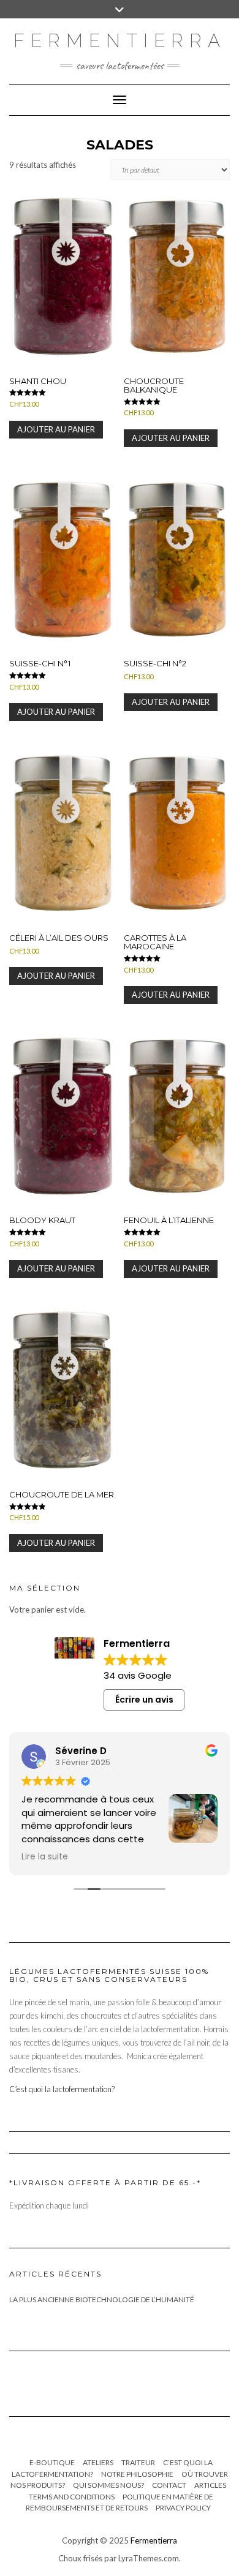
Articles (210, 2485)
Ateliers (98, 2462)
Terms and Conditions (72, 2497)
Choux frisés (80, 2558)
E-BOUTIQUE (52, 2462)
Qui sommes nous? (108, 2485)
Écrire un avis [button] (144, 1700)
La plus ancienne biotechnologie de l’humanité (102, 2299)
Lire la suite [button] (45, 1857)
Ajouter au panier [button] (56, 429)
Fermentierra (154, 2540)
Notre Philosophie (137, 2474)
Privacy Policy (183, 2508)
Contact (169, 2485)
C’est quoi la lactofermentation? (62, 2089)
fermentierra (120, 41)
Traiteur (138, 2462)
